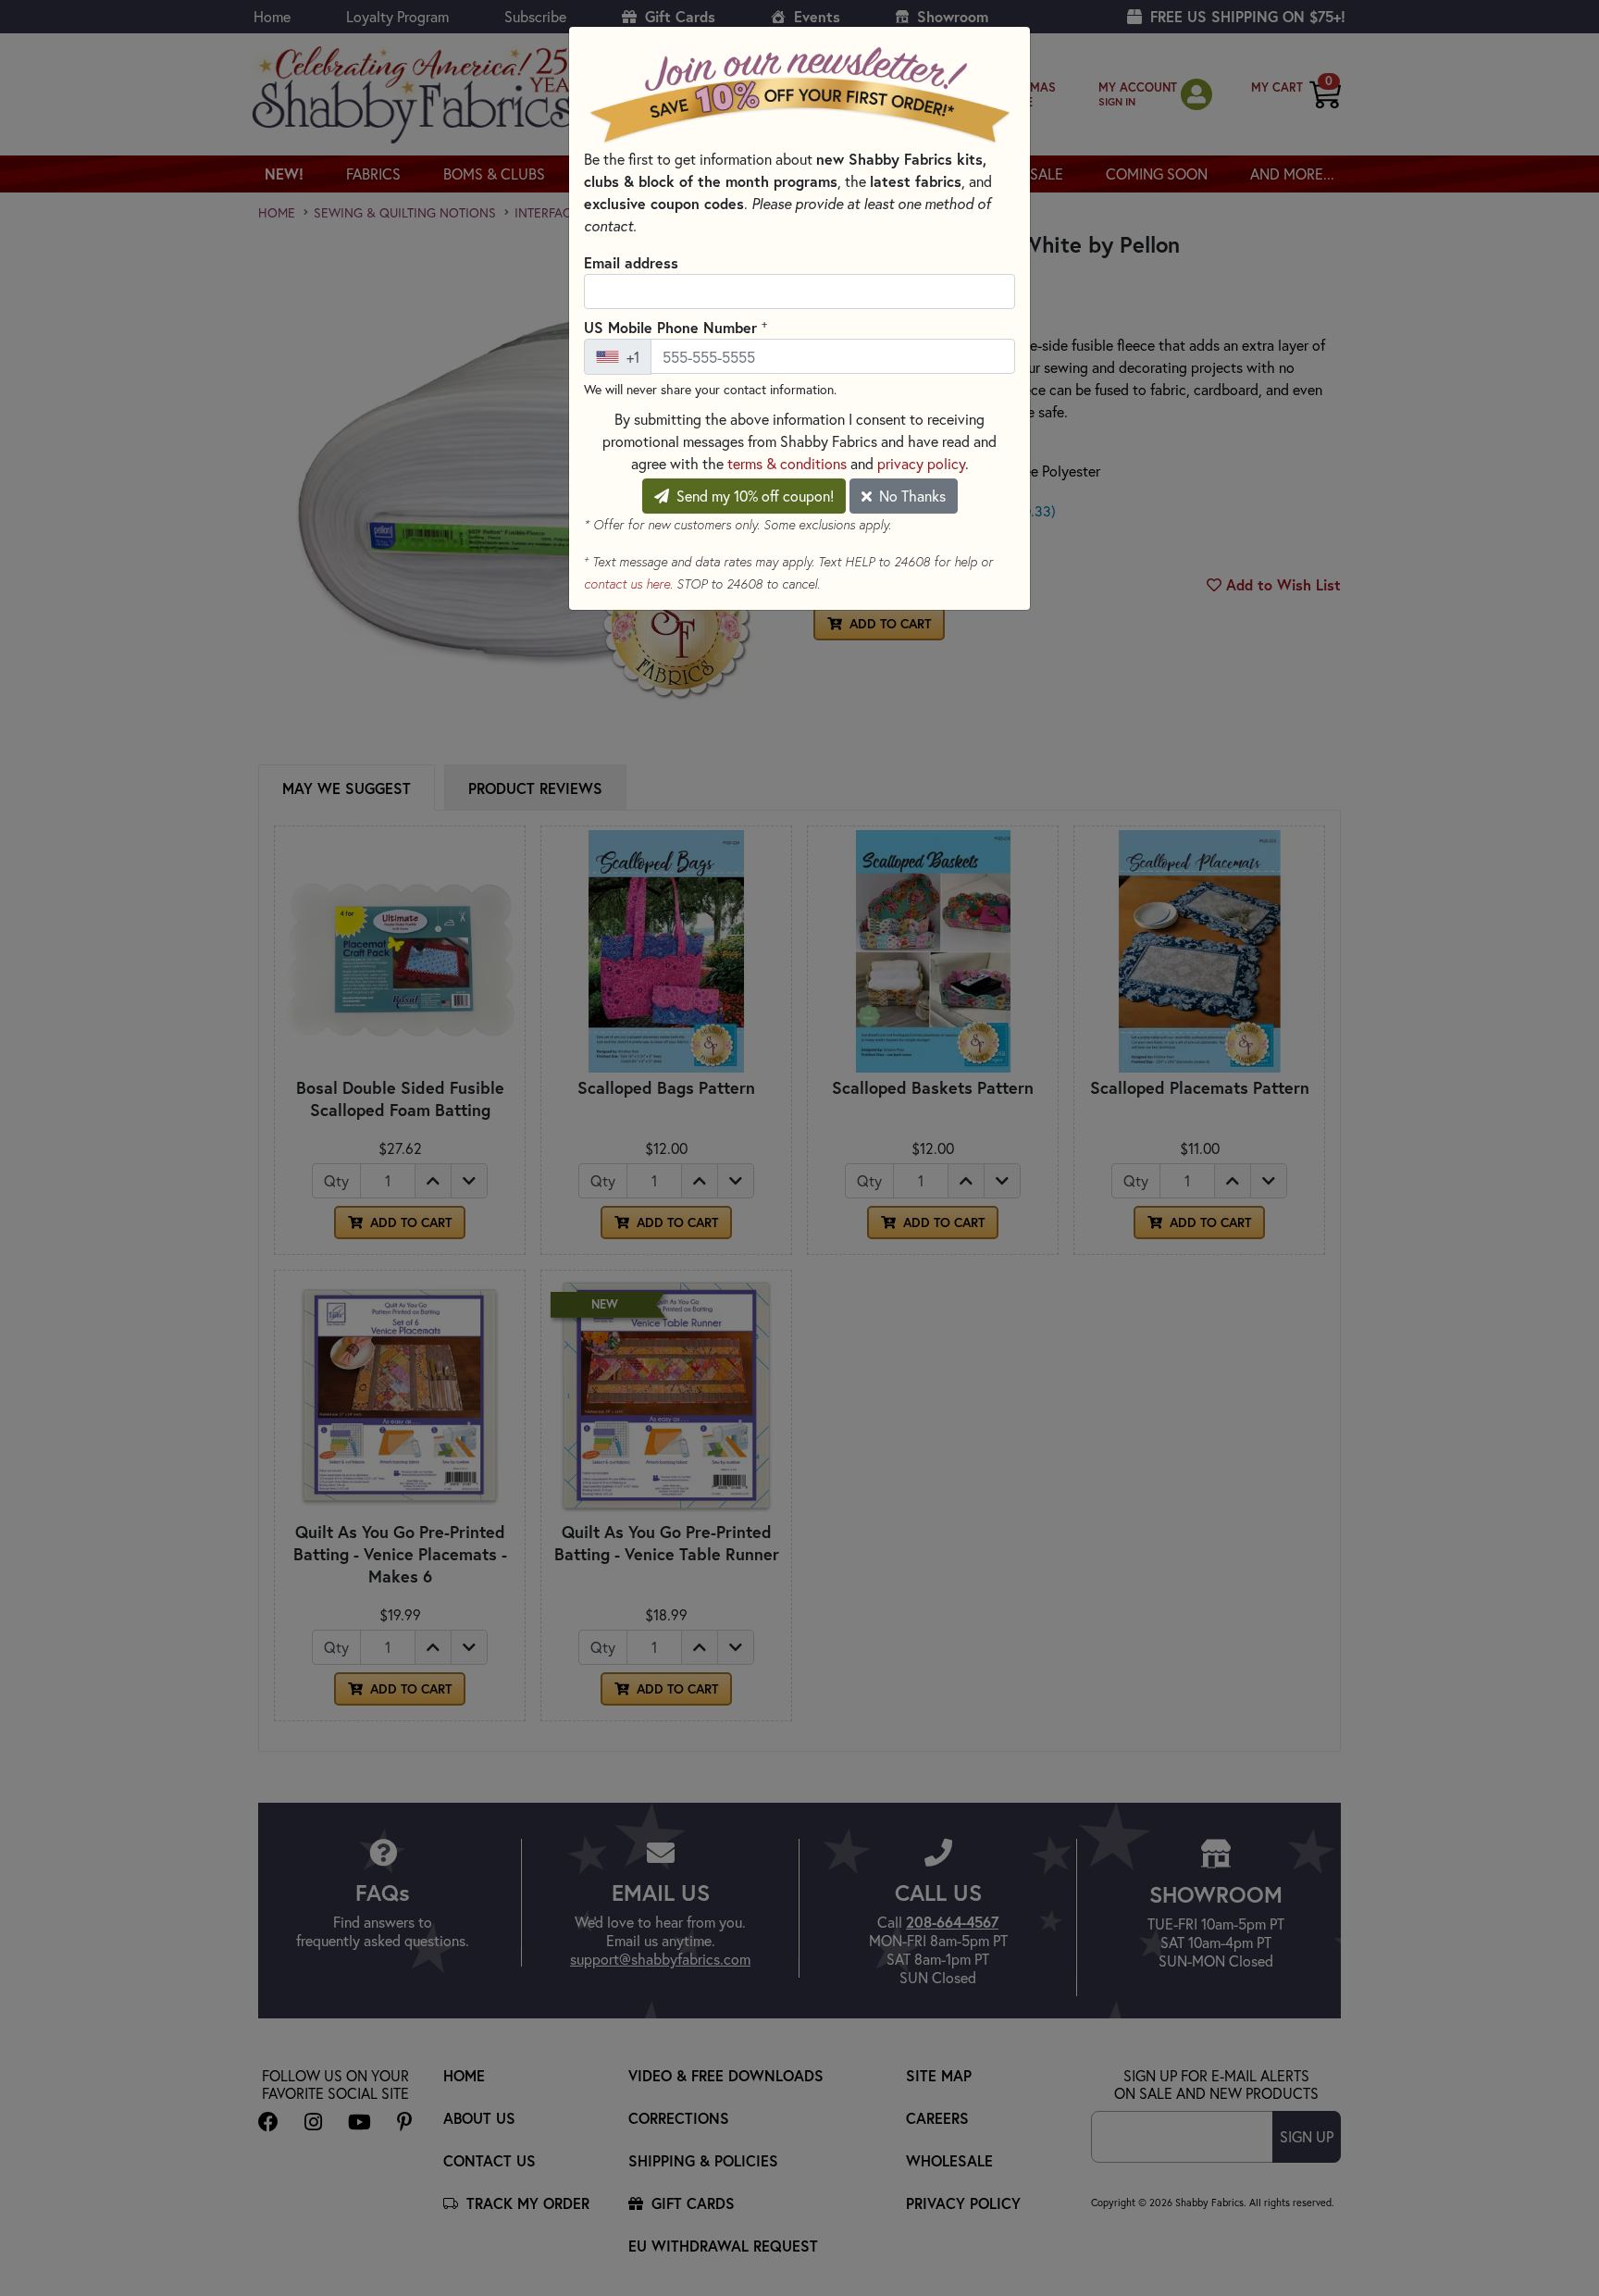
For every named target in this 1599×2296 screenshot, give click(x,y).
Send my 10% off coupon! (753, 496)
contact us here (627, 584)
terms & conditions (787, 463)
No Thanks (911, 496)
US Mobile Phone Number (676, 327)
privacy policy (921, 463)
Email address (631, 262)
